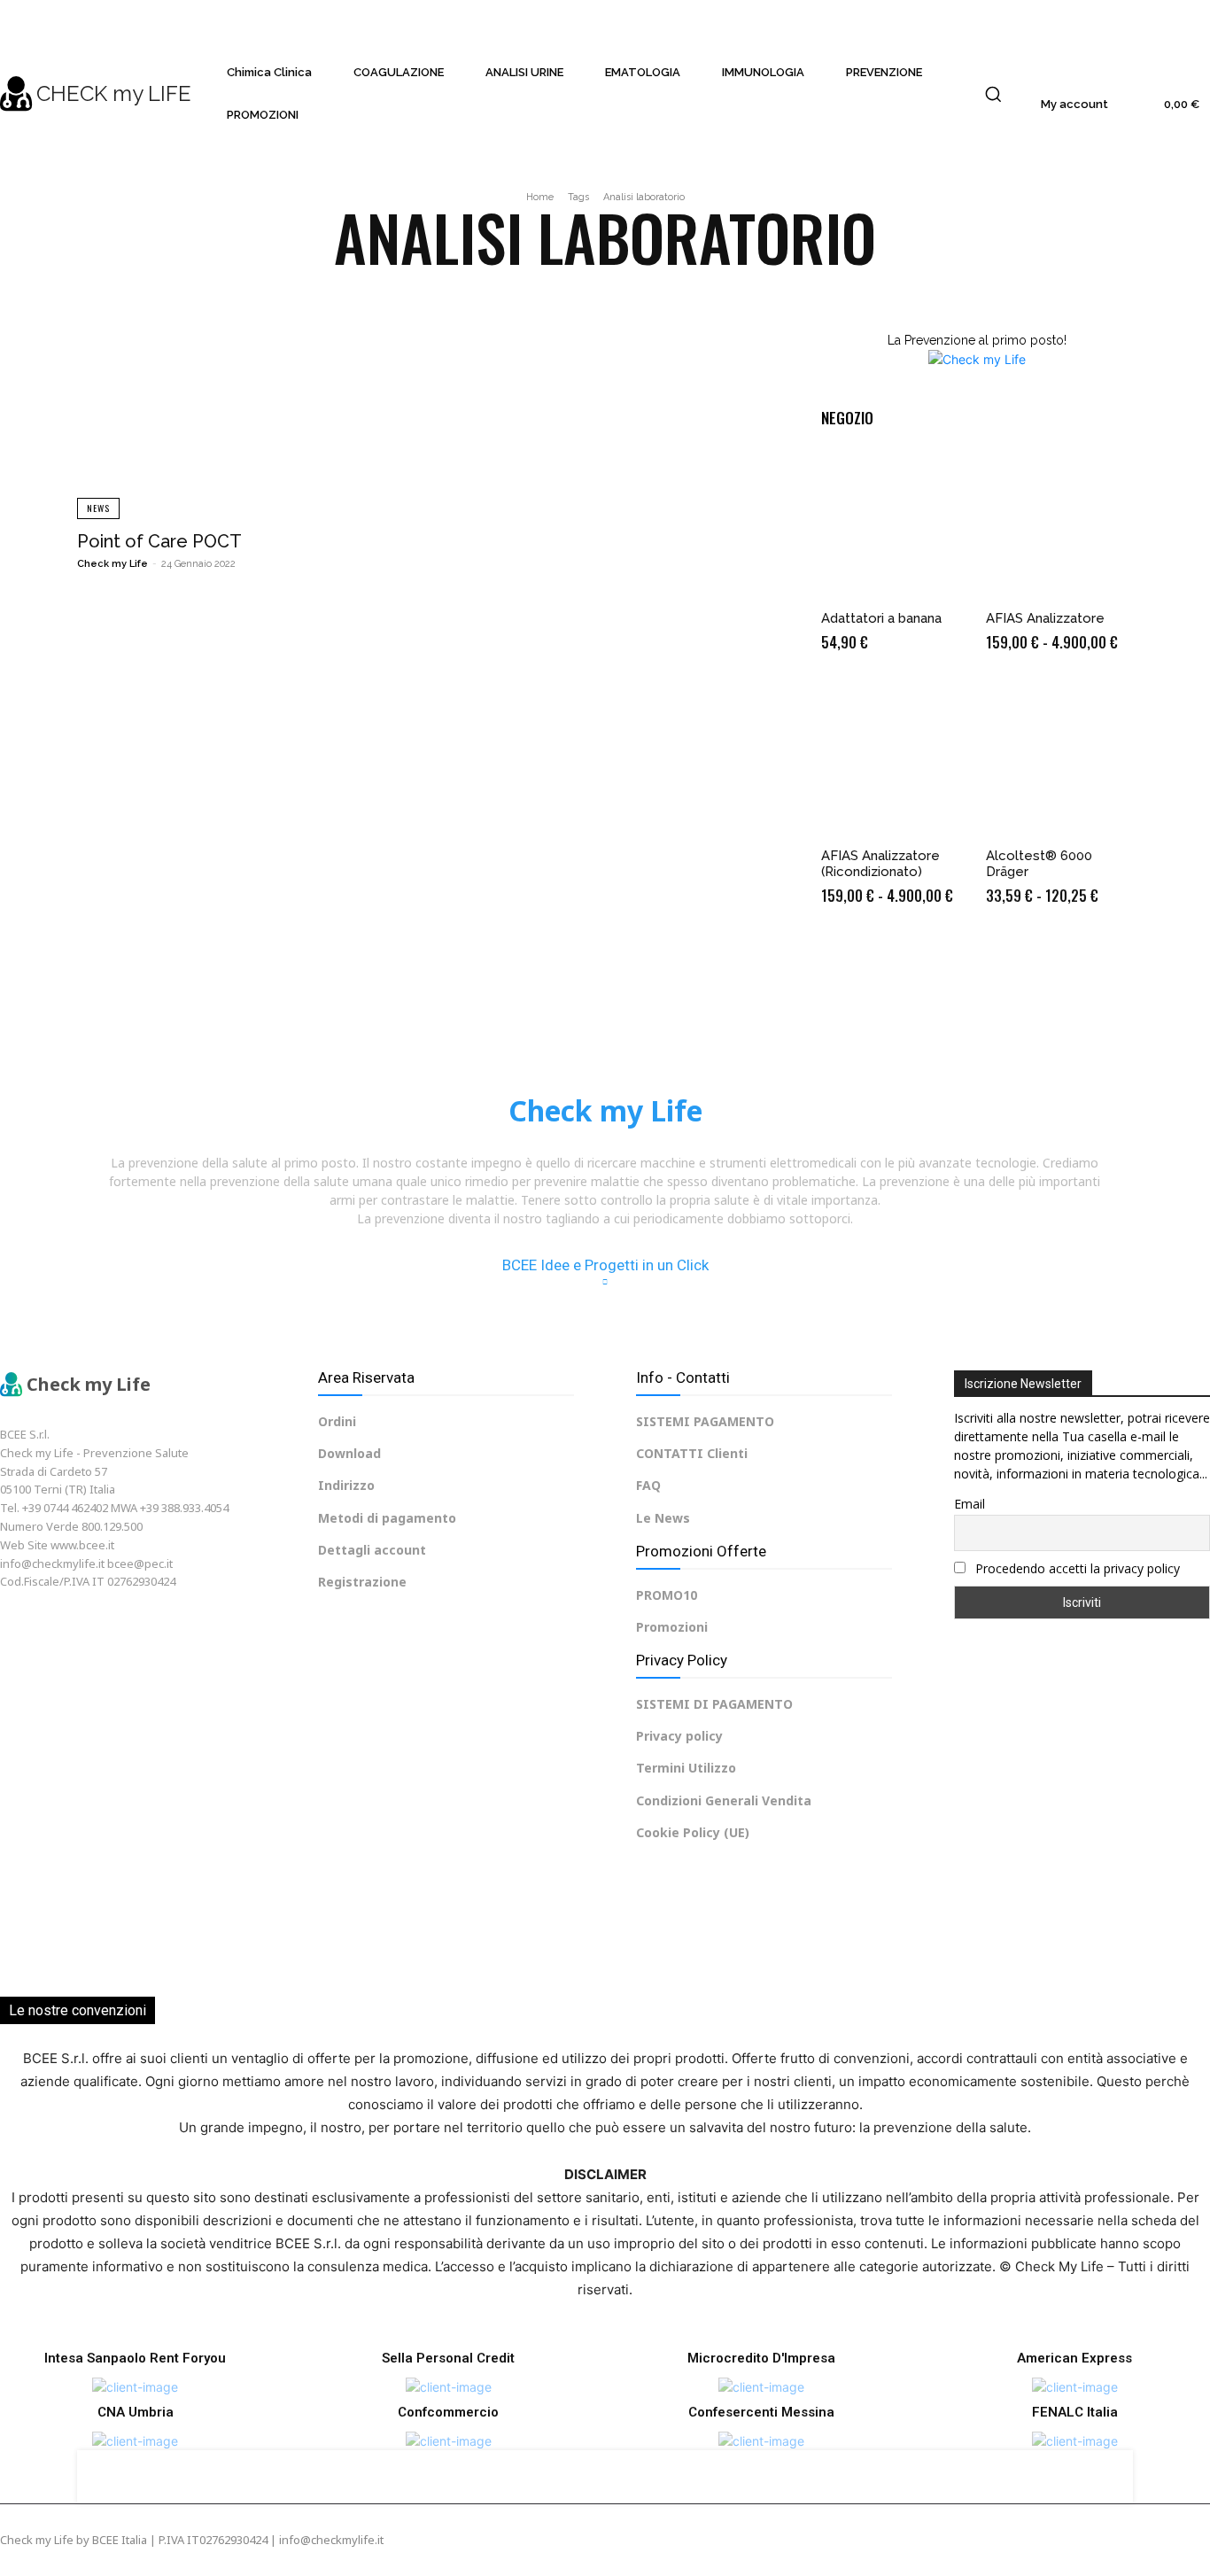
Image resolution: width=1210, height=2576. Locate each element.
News (98, 508)
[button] (993, 94)
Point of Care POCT (159, 541)
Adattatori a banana (881, 618)
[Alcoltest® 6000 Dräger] (1059, 762)
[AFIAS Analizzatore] (1059, 524)
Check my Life (112, 564)
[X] (112, 1626)
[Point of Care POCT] (242, 412)
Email (970, 1504)
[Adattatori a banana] (895, 524)
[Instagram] (45, 1626)
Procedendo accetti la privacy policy (1076, 1568)
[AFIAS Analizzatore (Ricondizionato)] (895, 762)
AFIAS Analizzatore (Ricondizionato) (880, 864)
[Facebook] (12, 1626)
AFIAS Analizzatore (1045, 618)
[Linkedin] (79, 1626)
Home (540, 197)
